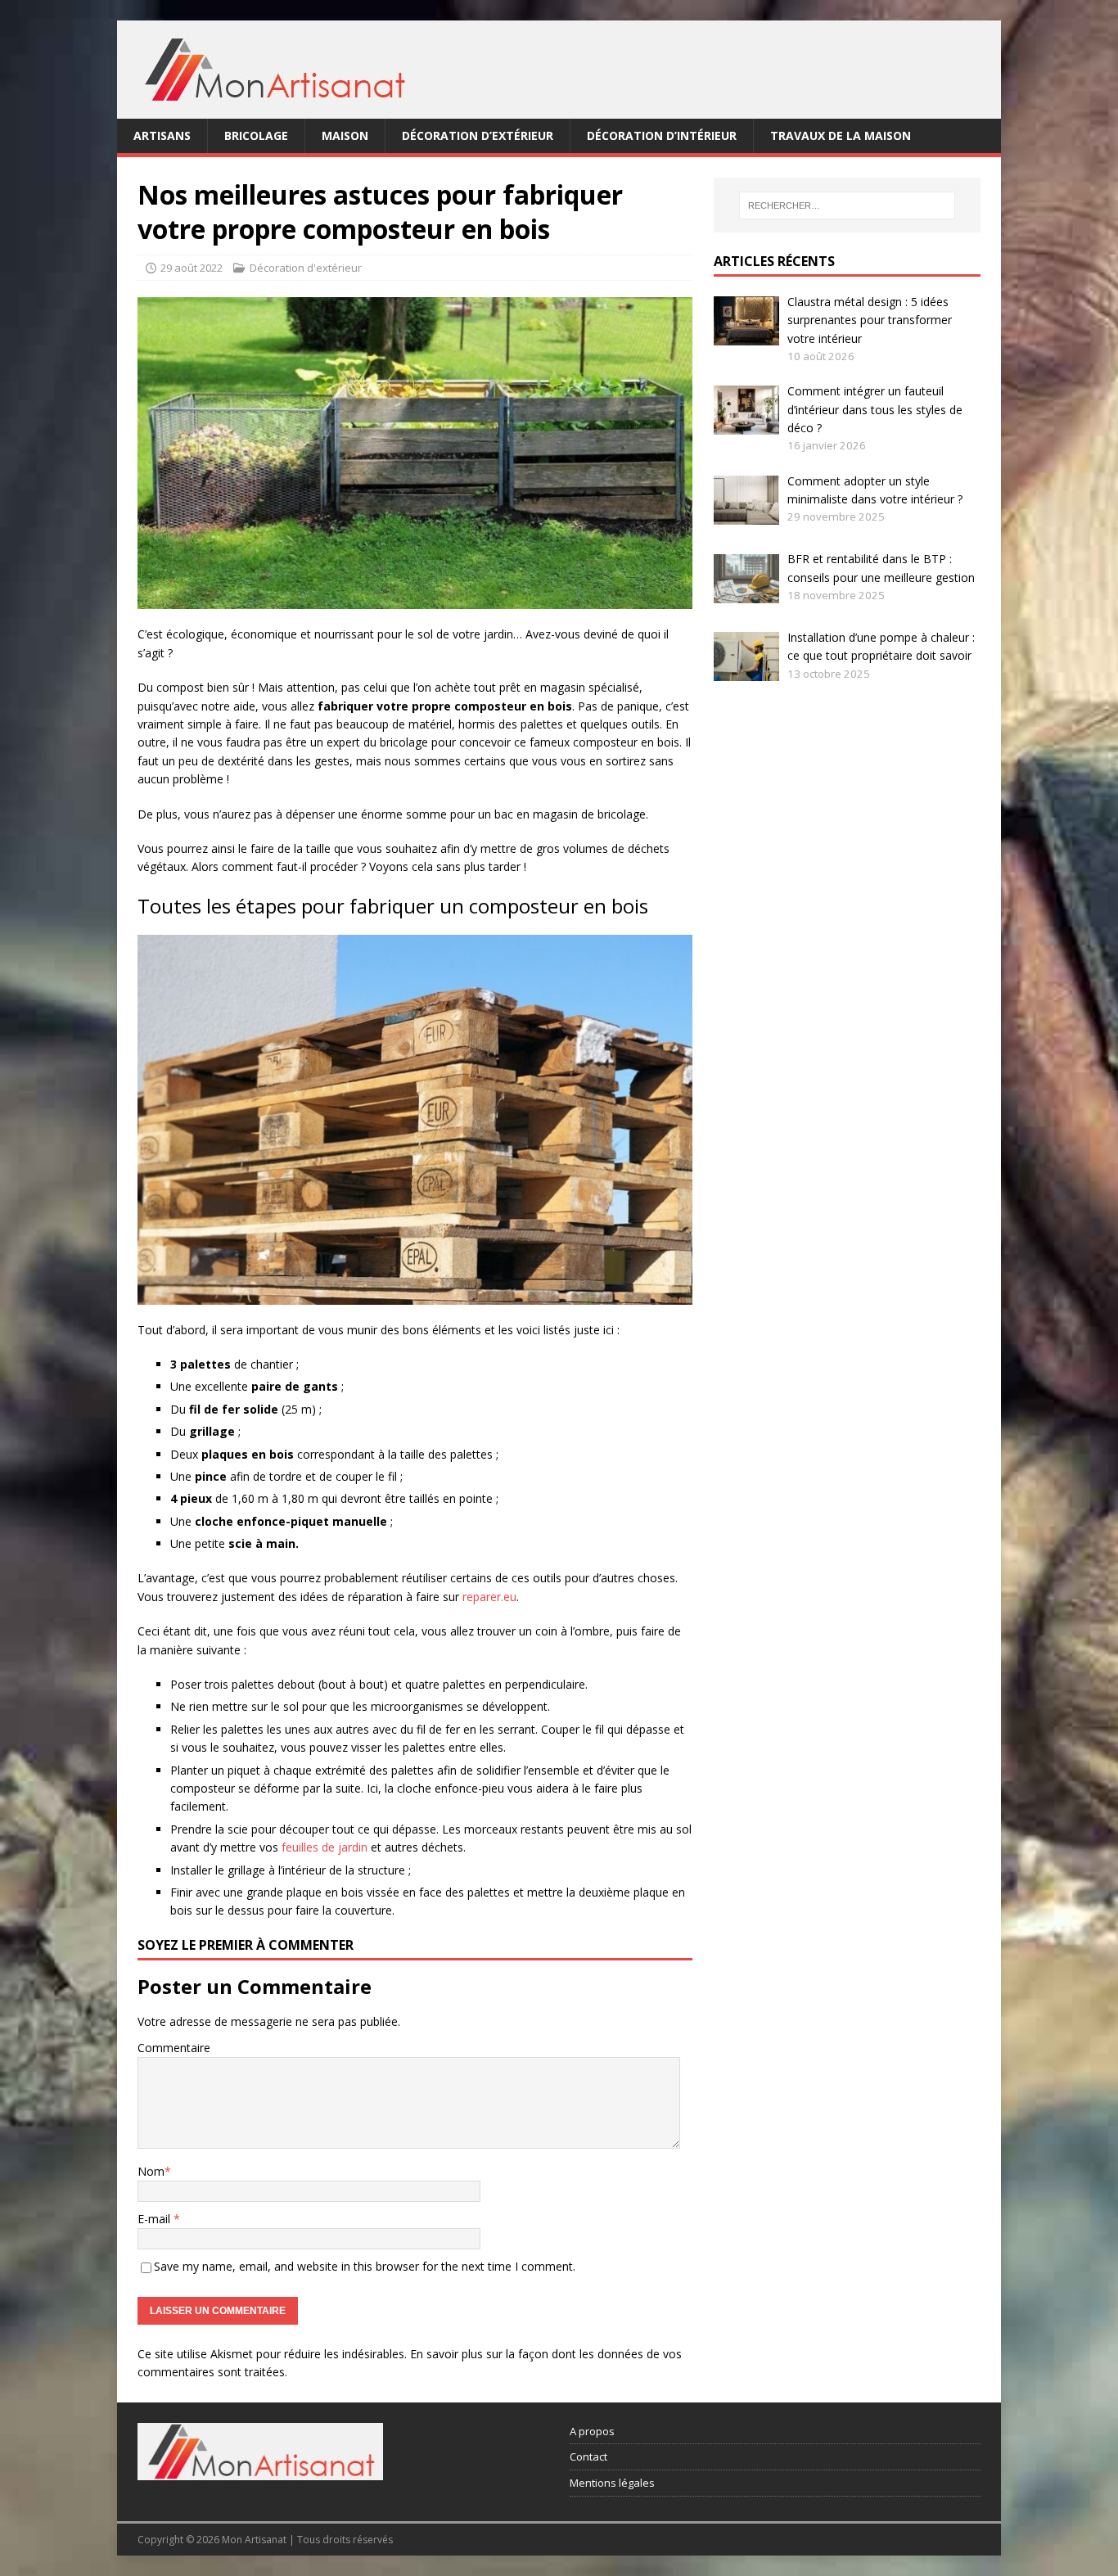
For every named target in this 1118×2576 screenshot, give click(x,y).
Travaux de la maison (841, 135)
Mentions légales (612, 2483)
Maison (345, 135)
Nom (151, 2171)
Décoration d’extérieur (478, 135)
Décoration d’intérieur (662, 135)
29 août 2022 (192, 268)
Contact (588, 2456)
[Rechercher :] (847, 205)
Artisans (162, 135)
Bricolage (256, 135)
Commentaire (174, 2048)
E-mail (156, 2219)
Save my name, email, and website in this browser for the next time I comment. (365, 2266)
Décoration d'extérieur (306, 268)
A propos (592, 2431)
